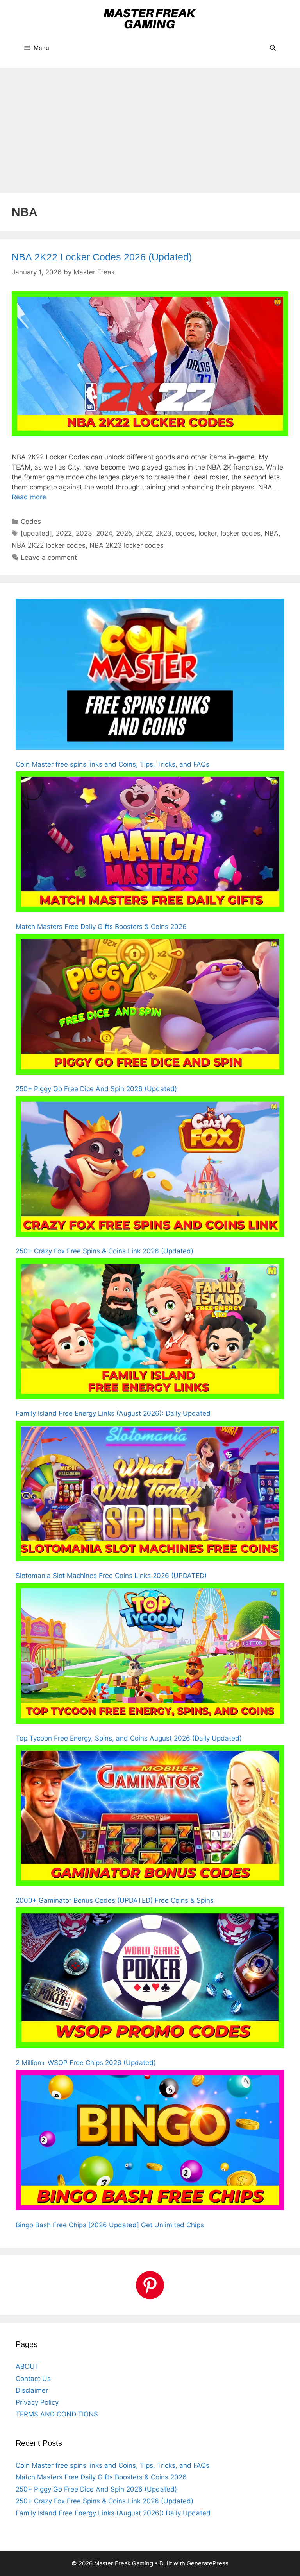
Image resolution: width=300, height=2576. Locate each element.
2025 (124, 533)
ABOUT (27, 2366)
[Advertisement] (150, 126)
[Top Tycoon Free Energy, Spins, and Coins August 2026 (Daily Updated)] (150, 1655)
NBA (271, 533)
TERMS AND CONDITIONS (57, 2414)
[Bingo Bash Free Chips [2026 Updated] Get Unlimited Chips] (150, 2142)
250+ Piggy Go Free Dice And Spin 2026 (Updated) (96, 1089)
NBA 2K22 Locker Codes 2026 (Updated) (102, 257)
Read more (29, 497)
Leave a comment (49, 558)
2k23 (164, 533)
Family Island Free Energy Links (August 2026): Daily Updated (113, 1413)
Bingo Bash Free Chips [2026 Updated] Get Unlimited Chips (110, 2225)
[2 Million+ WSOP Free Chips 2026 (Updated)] (150, 1979)
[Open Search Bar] (273, 48)
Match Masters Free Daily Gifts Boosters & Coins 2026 (101, 927)
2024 (104, 533)
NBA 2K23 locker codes (127, 545)
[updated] (36, 533)
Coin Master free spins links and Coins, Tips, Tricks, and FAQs (112, 764)
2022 (64, 533)
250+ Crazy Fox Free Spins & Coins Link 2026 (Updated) (104, 1251)
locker (208, 533)
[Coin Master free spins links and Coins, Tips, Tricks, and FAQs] (150, 676)
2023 (84, 533)
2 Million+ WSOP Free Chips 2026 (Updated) (86, 2063)
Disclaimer (32, 2390)
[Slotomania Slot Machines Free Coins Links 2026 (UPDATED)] (150, 1493)
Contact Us (33, 2379)
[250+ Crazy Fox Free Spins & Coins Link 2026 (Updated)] (150, 1168)
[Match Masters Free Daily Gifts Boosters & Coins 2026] (150, 843)
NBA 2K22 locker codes (49, 545)
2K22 (144, 533)
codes (185, 533)
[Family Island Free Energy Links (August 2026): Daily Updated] (150, 1330)
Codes (31, 522)
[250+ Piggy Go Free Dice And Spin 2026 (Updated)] (150, 1006)
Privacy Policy (37, 2402)
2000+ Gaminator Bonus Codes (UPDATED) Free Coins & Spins (115, 1900)
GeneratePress (208, 2563)
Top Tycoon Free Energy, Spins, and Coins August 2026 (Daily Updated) (129, 1738)
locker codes (241, 533)
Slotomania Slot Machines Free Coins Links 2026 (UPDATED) (111, 1576)
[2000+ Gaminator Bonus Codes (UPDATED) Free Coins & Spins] (150, 1817)
